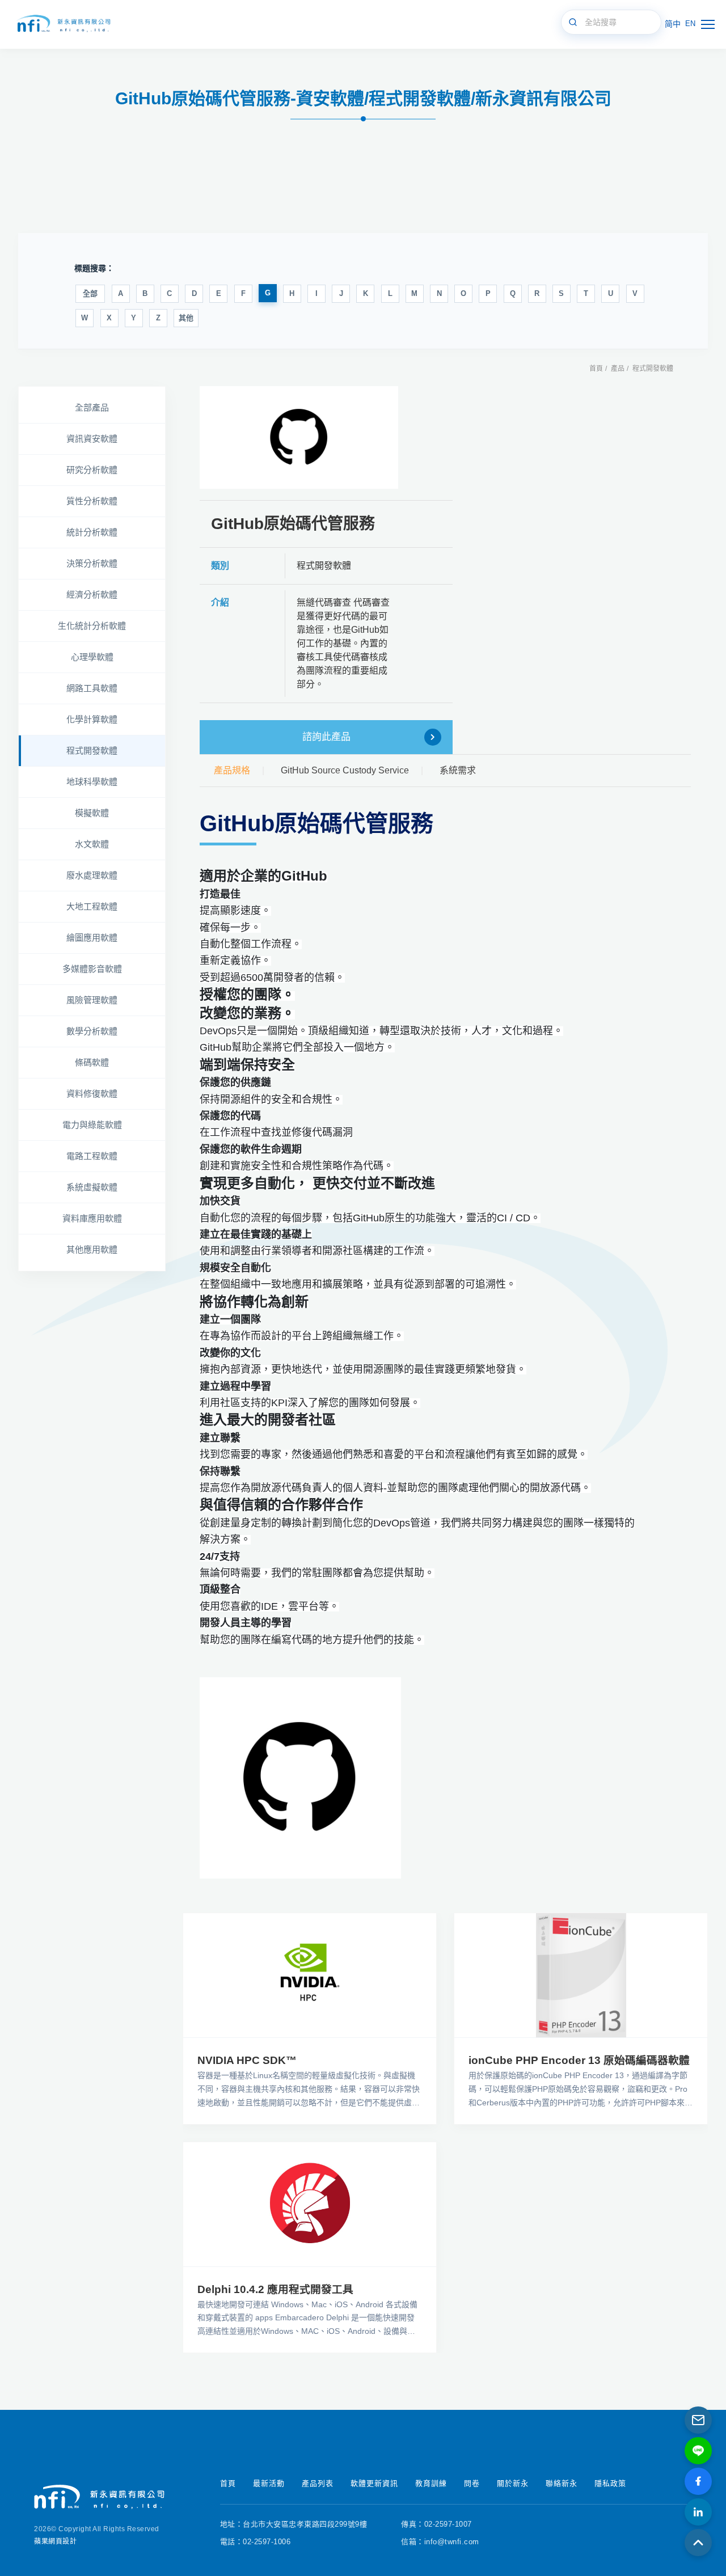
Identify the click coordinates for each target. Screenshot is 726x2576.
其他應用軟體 (92, 1249)
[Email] (698, 2420)
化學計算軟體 (92, 719)
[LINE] (698, 2451)
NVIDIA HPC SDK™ (247, 2060)
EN (690, 24)
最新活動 (269, 2483)
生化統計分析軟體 (92, 626)
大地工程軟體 (92, 906)
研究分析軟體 (92, 470)
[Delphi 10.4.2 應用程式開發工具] (310, 2204)
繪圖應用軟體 (92, 938)
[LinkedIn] (698, 2512)
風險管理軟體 (92, 1000)
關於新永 (513, 2483)
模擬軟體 (92, 813)
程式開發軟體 (653, 369)
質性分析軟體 (92, 501)
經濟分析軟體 (92, 595)
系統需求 (458, 770)
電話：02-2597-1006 (256, 2542)
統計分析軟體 (92, 532)
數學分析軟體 (92, 1031)
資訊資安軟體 (92, 439)
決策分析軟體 (92, 563)
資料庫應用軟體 (92, 1218)
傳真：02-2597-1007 (436, 2524)
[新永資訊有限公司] (62, 24)
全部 (90, 293)
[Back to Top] (698, 2543)
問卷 (472, 2483)
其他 (186, 318)
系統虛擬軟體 (92, 1187)
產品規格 (232, 770)
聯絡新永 (562, 2483)
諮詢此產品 (326, 737)
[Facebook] (698, 2481)
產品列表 (318, 2483)
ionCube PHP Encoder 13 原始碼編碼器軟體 (579, 2060)
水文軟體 (92, 844)
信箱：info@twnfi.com (440, 2542)
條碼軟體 (92, 1062)
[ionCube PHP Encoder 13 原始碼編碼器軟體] (581, 1975)
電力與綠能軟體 (92, 1125)
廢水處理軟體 (92, 875)
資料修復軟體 (92, 1094)
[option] (299, 437)
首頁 (596, 369)
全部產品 (92, 407)
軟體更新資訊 (374, 2483)
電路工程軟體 (92, 1156)
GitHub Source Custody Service (345, 770)
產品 (618, 369)
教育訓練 (431, 2483)
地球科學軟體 (92, 782)
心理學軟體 (92, 657)
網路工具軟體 (92, 688)
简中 (673, 24)
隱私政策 (610, 2483)
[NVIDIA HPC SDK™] (310, 1975)
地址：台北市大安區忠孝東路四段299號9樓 (294, 2524)
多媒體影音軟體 (92, 969)
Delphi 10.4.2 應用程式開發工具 (275, 2289)
